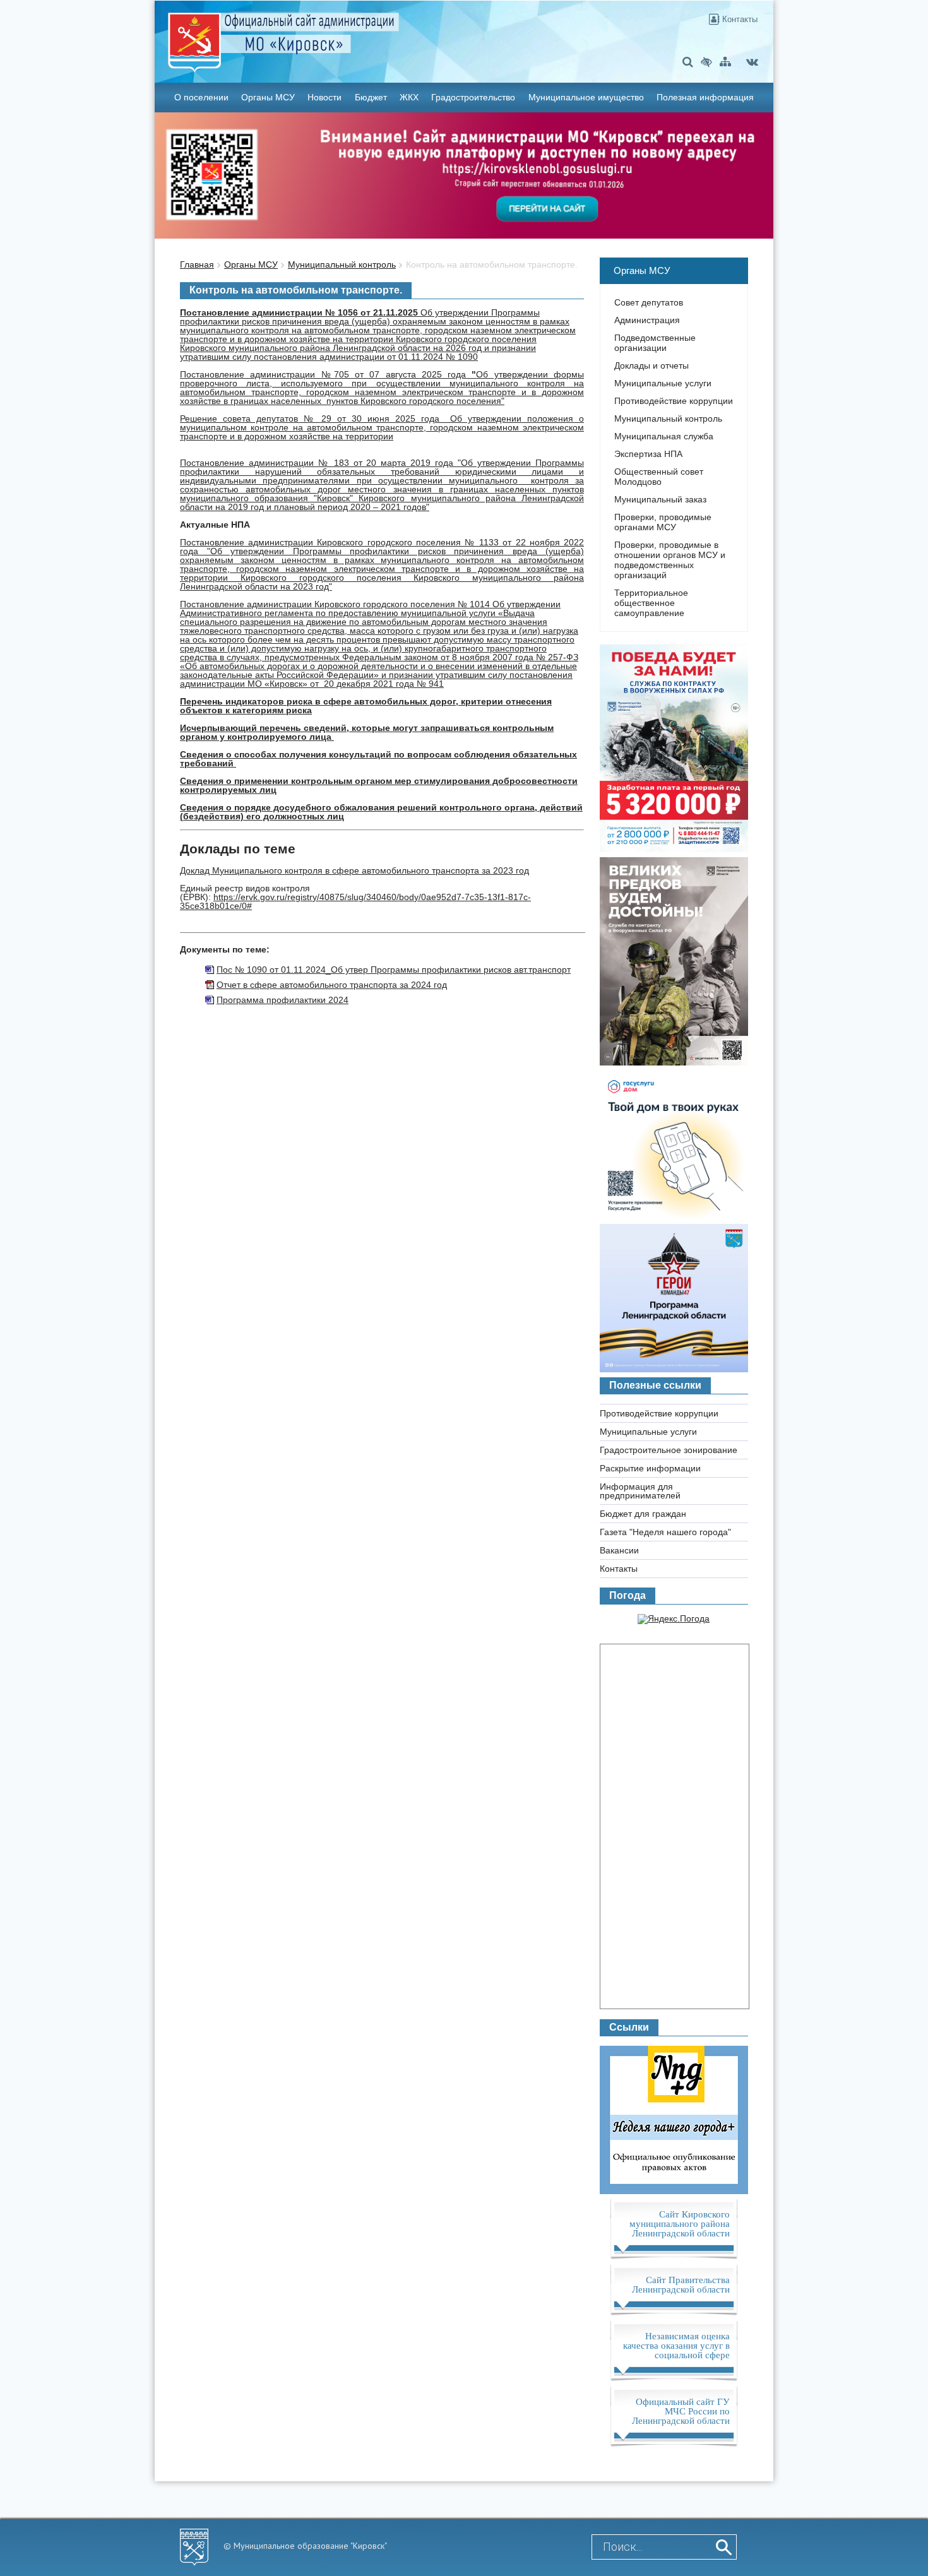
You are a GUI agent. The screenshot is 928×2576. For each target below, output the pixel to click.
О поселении (201, 97)
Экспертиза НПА (648, 454)
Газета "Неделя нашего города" (665, 1532)
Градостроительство (473, 97)
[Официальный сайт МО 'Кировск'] (362, 33)
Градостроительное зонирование (669, 1450)
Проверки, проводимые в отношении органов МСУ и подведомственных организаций (670, 560)
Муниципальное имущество (586, 97)
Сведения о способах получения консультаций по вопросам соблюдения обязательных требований (378, 759)
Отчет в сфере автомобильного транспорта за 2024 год (332, 985)
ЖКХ (409, 97)
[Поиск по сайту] (688, 62)
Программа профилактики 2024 (283, 1000)
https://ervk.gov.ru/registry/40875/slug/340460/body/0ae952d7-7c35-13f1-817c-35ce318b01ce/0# (355, 901)
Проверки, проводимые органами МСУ (663, 522)
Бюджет (371, 97)
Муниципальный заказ (660, 499)
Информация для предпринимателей (640, 1491)
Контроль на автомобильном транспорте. (492, 264)
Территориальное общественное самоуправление (651, 603)
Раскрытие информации (650, 1468)
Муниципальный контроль (342, 264)
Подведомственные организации (655, 343)
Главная (197, 264)
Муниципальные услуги (663, 383)
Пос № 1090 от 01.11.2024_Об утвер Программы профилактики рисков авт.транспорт (394, 970)
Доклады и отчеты (651, 365)
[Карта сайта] (725, 62)
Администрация (647, 320)
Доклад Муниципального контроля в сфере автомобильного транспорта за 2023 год (354, 870)
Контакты (739, 19)
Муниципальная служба (664, 436)
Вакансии (619, 1550)
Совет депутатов (649, 302)
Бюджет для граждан (643, 1514)
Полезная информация (705, 97)
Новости (324, 97)
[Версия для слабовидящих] (706, 62)
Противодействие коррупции (674, 401)
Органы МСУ (268, 97)
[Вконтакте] (752, 62)
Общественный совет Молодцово (659, 477)
